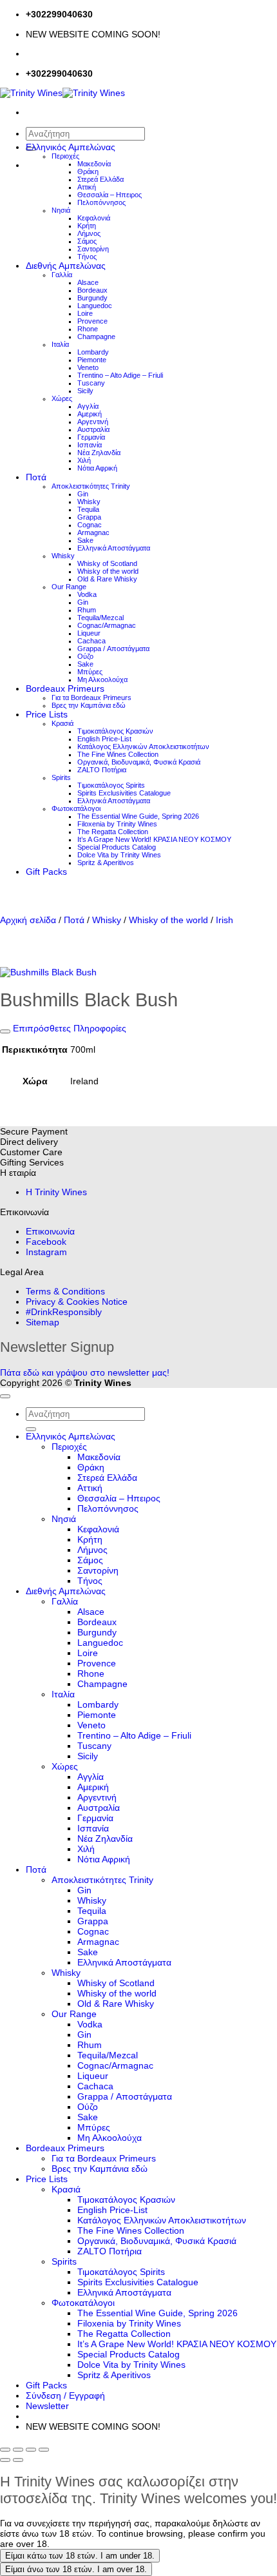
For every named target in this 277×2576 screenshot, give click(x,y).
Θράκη (88, 171)
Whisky (89, 502)
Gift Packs (46, 872)
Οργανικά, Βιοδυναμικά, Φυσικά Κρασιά (139, 762)
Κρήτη (87, 226)
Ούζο (85, 656)
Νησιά (61, 210)
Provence (92, 321)
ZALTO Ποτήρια (102, 770)
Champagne (96, 337)
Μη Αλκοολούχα (102, 679)
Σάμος (87, 241)
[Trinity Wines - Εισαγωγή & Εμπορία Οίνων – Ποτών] (62, 93)
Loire (85, 313)
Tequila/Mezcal (100, 618)
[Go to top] (5, 1396)
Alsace (88, 282)
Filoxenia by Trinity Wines (117, 824)
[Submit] (31, 1429)
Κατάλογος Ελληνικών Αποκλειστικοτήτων (143, 746)
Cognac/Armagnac (107, 625)
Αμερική (90, 414)
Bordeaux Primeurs (65, 688)
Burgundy (92, 298)
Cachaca (91, 641)
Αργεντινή (93, 422)
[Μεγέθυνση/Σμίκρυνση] (5, 2450)
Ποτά (36, 477)
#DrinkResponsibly (64, 1312)
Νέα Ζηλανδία (99, 453)
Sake (85, 540)
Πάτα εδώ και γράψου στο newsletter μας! (85, 1372)
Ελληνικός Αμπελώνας (71, 147)
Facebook (46, 1242)
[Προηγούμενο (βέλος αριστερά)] (5, 2460)
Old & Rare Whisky (107, 579)
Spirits (61, 777)
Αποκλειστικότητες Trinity (91, 486)
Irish (224, 920)
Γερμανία (91, 437)
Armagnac (93, 532)
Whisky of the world (108, 571)
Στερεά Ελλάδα (100, 179)
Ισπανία (90, 445)
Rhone (88, 329)
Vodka (87, 594)
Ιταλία (60, 344)
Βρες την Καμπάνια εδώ (89, 705)
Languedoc (95, 306)
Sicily (85, 391)
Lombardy (93, 352)
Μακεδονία (94, 164)
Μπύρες (90, 672)
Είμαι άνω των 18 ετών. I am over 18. (76, 2569)
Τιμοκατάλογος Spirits (111, 785)
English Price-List (104, 739)
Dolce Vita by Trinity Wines (119, 855)
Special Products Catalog (117, 847)
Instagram (46, 1252)
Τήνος (87, 257)
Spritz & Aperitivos (106, 863)
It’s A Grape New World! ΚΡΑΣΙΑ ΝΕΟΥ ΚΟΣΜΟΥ (154, 839)
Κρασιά (62, 723)
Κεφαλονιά (94, 218)
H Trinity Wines (56, 1192)
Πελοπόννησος (101, 202)
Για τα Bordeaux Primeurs (91, 698)
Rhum (87, 610)
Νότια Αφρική (97, 468)
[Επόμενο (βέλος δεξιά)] (18, 2460)
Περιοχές (65, 156)
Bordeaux (92, 290)
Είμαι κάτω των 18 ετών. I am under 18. (80, 2556)
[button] (47, 2406)
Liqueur (89, 633)
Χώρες (62, 398)
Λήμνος (89, 233)
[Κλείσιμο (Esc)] (44, 2450)
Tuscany (91, 383)
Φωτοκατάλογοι (76, 808)
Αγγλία (88, 406)
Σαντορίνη (93, 249)
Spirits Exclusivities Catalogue (124, 793)
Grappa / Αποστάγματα (113, 649)
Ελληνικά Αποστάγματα (114, 548)
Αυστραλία (93, 429)
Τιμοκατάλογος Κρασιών (115, 731)
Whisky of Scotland (107, 563)
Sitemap (43, 1322)
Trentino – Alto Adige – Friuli (120, 375)
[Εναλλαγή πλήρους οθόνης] (18, 2450)
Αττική (87, 187)
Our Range (69, 587)
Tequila (88, 509)
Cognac (90, 525)
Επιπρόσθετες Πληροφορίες (68, 1028)
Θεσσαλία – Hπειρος (110, 195)
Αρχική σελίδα (28, 920)
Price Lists (47, 714)
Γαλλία (62, 275)
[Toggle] (5, 1031)
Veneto (88, 367)
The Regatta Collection (113, 832)
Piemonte (92, 360)
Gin (83, 494)
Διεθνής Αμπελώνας (66, 266)
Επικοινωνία (50, 1231)
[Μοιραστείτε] (31, 2450)
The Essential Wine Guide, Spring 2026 (138, 816)
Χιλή (84, 460)
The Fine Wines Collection (118, 754)
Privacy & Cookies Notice (77, 1302)
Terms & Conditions (65, 1291)
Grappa (89, 517)
